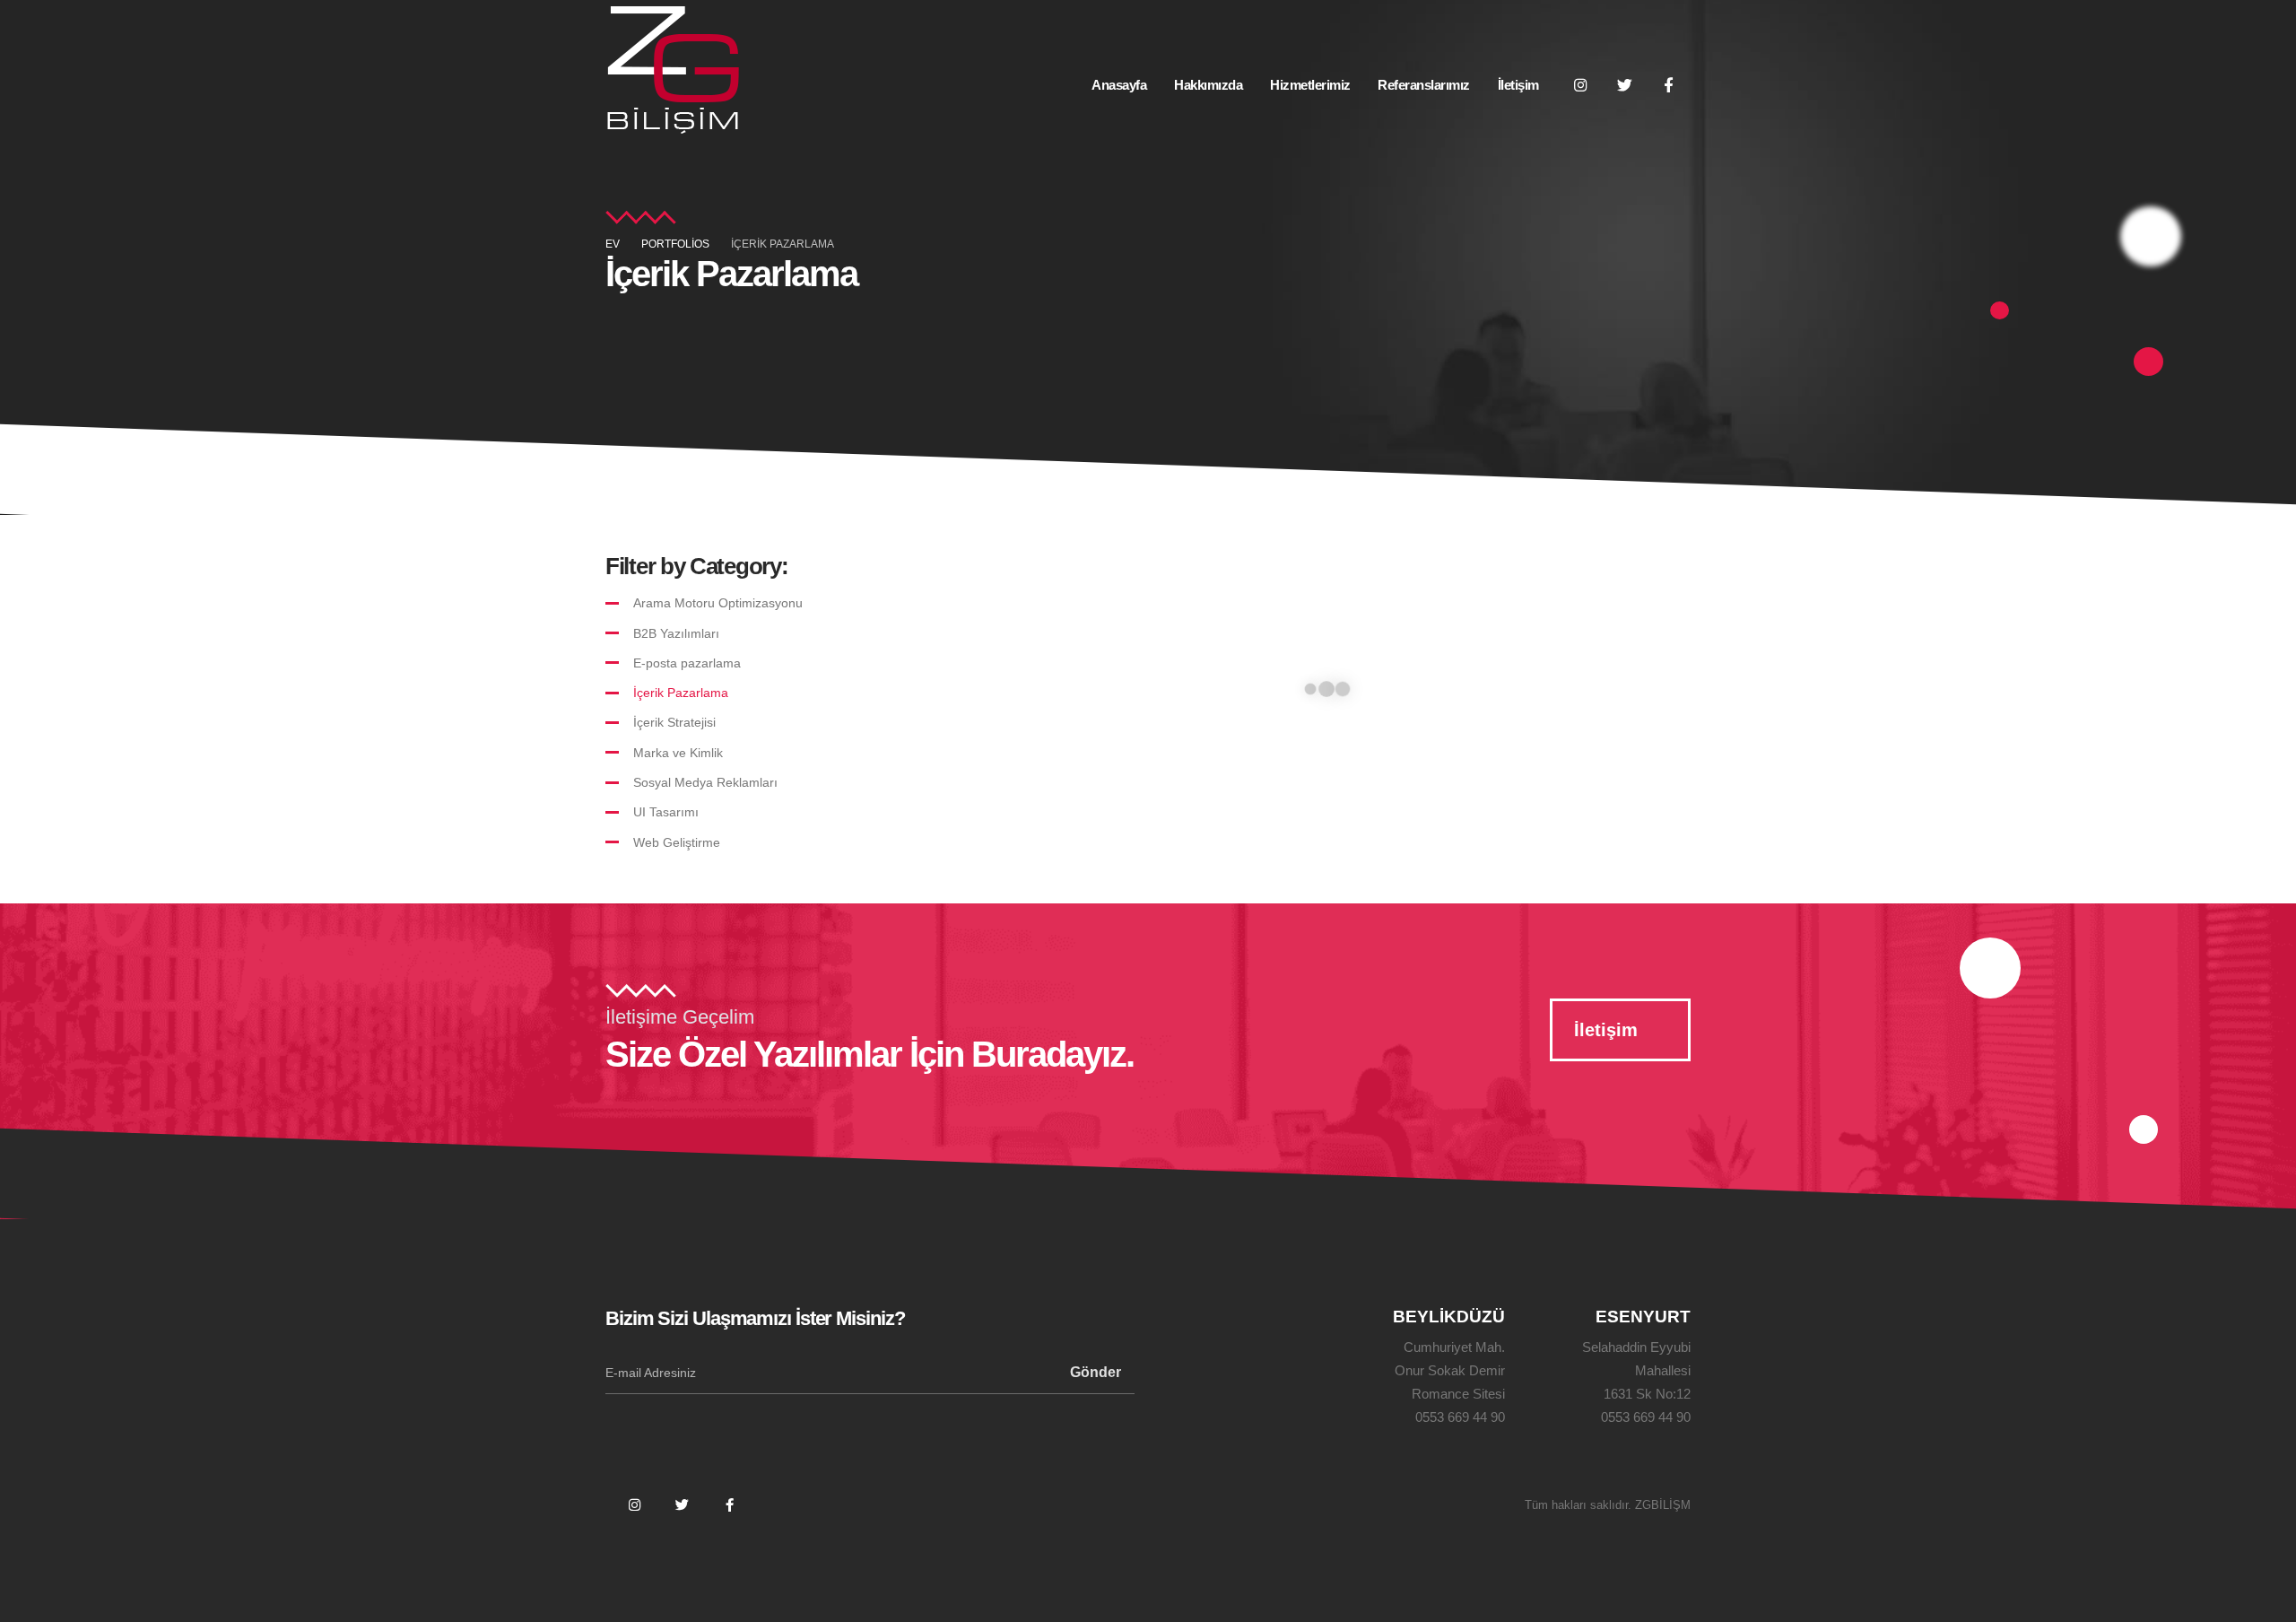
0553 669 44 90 (1460, 1417)
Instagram (634, 1504)
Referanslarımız (1424, 85)
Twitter (682, 1504)
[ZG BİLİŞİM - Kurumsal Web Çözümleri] (673, 67)
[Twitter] (1624, 84)
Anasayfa (1119, 85)
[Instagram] (1580, 84)
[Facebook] (1668, 84)
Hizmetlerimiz (1310, 85)
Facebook (729, 1504)
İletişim (1518, 85)
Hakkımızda (1208, 85)
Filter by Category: (696, 566)
